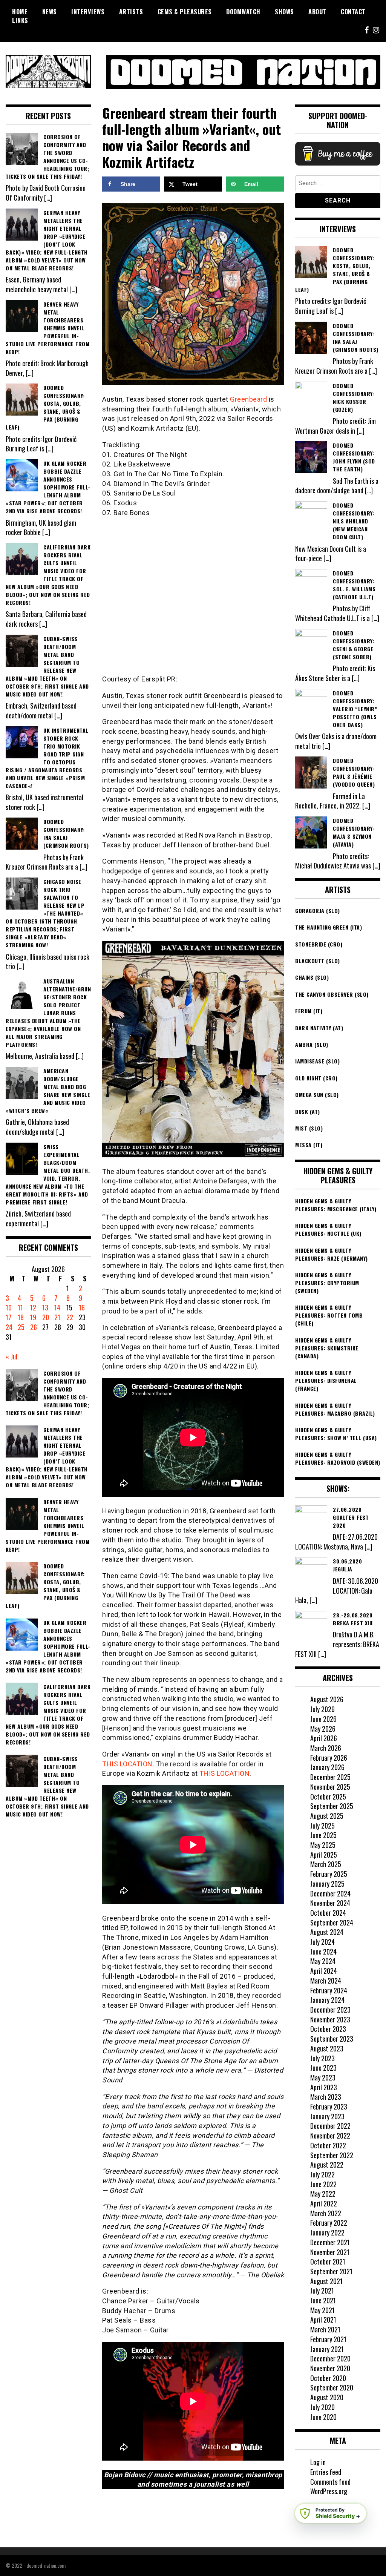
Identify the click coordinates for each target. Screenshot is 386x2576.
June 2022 (323, 2184)
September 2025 (332, 1806)
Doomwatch (243, 12)
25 (21, 1327)
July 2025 (322, 1826)
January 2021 (327, 2349)
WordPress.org (329, 2491)
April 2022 (324, 2203)
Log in (318, 2462)
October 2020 (328, 2378)
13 (45, 1307)
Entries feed (326, 2472)
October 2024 (328, 1913)
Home (20, 12)
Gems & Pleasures (185, 12)
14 (57, 1307)
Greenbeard (248, 399)
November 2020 (330, 2368)
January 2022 (327, 2232)
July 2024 (322, 1942)
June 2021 (323, 2300)
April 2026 (324, 1738)
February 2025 (329, 1874)
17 (8, 1317)
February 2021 (328, 2339)
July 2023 (322, 2058)
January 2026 (327, 1767)
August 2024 (327, 1932)
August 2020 (327, 2397)
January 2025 (327, 1884)
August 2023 (327, 2048)
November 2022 (330, 2136)
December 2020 (330, 2358)
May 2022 (323, 2194)
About (317, 12)
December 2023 (330, 2010)
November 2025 (330, 1787)
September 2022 (332, 2155)
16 (82, 1307)
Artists (131, 12)
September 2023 (332, 2039)
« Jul (11, 1356)
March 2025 (326, 1864)
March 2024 (326, 1981)
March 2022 (326, 2213)
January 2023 (327, 2116)
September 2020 (332, 2387)
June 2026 (323, 1719)
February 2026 (329, 1758)
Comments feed (330, 2482)
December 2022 (330, 2126)
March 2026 (326, 1748)
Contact (353, 12)
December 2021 (330, 2242)
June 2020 (323, 2417)
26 (34, 1327)
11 (20, 1307)
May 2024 (323, 1961)
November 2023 (330, 2019)
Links (20, 20)
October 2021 (328, 2261)
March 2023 (326, 2097)
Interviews (88, 12)
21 (57, 1317)
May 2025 (323, 1845)
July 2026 (322, 1709)
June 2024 (323, 1952)
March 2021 (325, 2329)
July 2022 (322, 2174)
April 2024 (324, 1971)
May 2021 (322, 2310)
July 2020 (322, 2407)
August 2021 (326, 2281)
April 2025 (324, 1855)
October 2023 (328, 2029)
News (50, 12)
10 (9, 1307)
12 (33, 1307)
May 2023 (323, 2077)
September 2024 (332, 1922)
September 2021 (331, 2271)
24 (9, 1327)
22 (70, 1317)
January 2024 (327, 2000)
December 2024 (330, 1893)
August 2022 (327, 2165)
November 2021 (330, 2252)
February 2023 (329, 2107)
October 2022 (328, 2145)
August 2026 (327, 1699)
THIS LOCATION (127, 1764)
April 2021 (323, 2320)
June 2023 (323, 2068)
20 (46, 1317)
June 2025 (323, 1835)
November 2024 (330, 1903)
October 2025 (328, 1797)
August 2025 (327, 1816)
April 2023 (324, 2087)
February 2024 (329, 1990)
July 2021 (322, 2291)
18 (21, 1317)
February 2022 (329, 2223)
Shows (284, 12)
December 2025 (330, 1777)
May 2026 (323, 1729)
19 (33, 1317)
